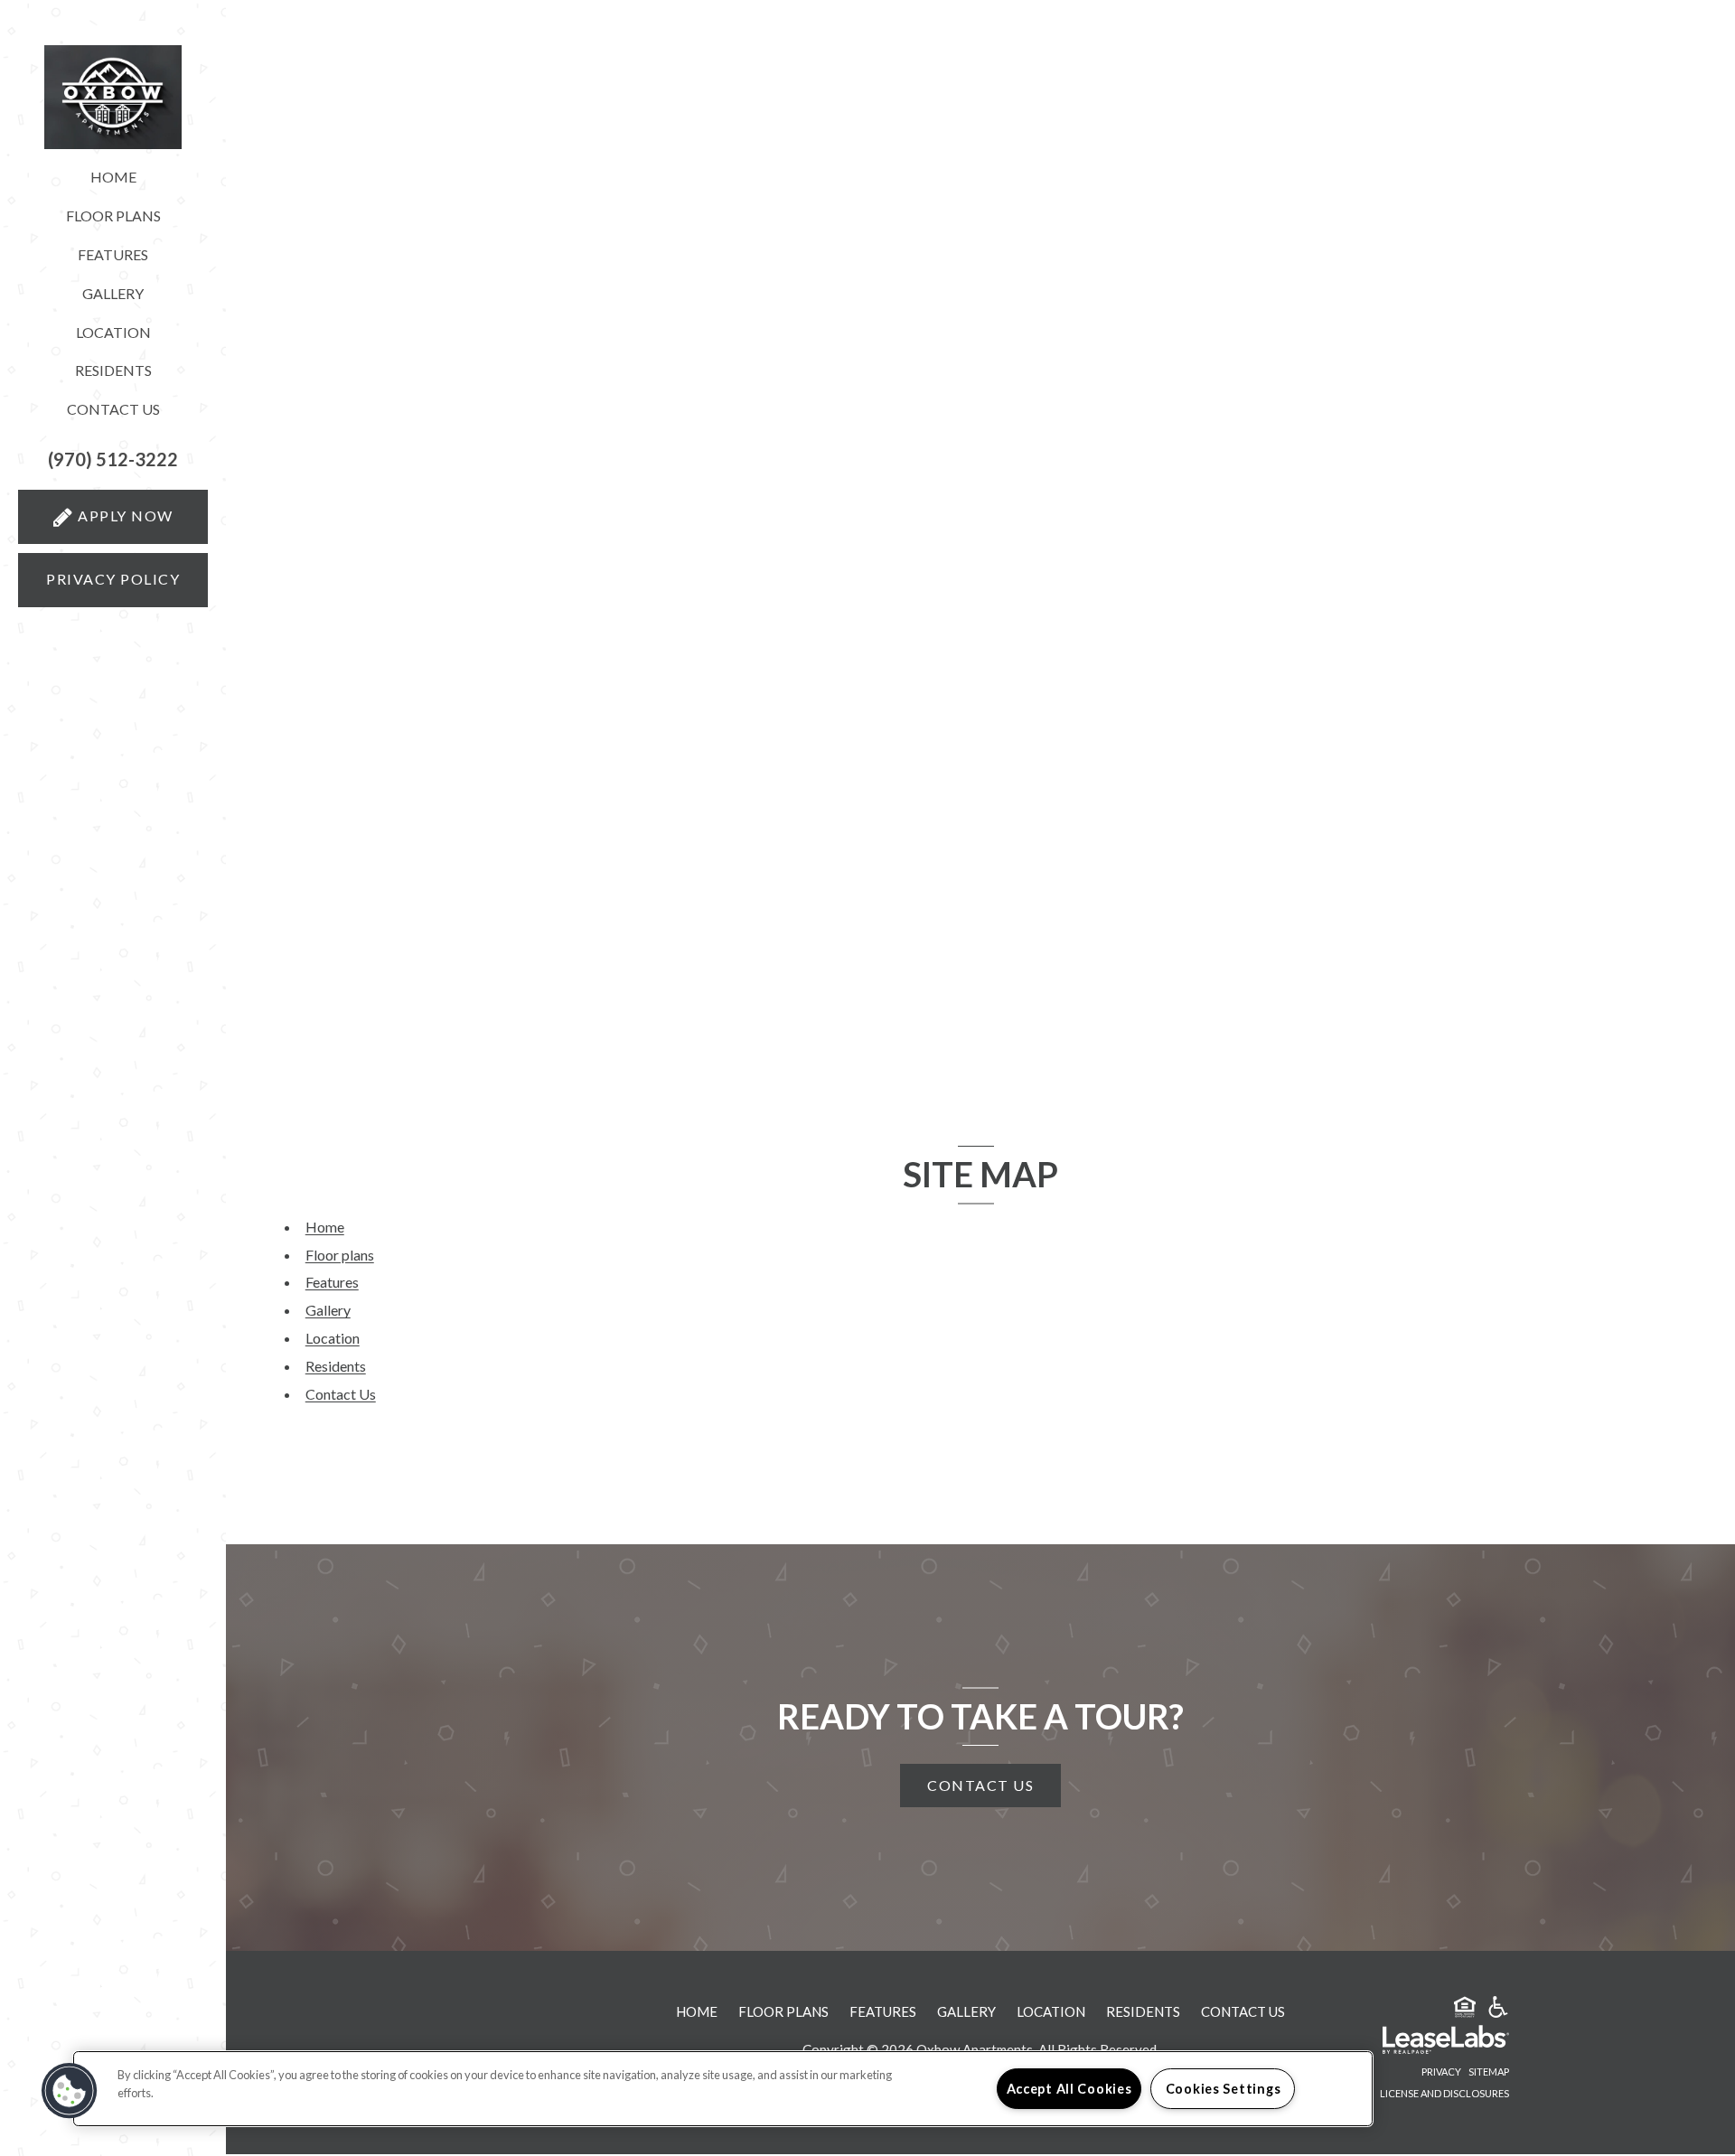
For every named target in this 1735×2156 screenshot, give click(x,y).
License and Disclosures (1444, 2093)
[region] (723, 2089)
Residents (113, 370)
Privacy (1441, 2072)
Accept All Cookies (1069, 2089)
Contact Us (113, 409)
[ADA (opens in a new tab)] (1498, 2010)
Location (113, 332)
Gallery (113, 293)
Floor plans (113, 216)
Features (113, 254)
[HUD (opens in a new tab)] (1465, 2010)
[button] (113, 459)
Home (113, 177)
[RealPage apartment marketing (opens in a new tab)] (1419, 2042)
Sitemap (1489, 2072)
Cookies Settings (1224, 2089)
